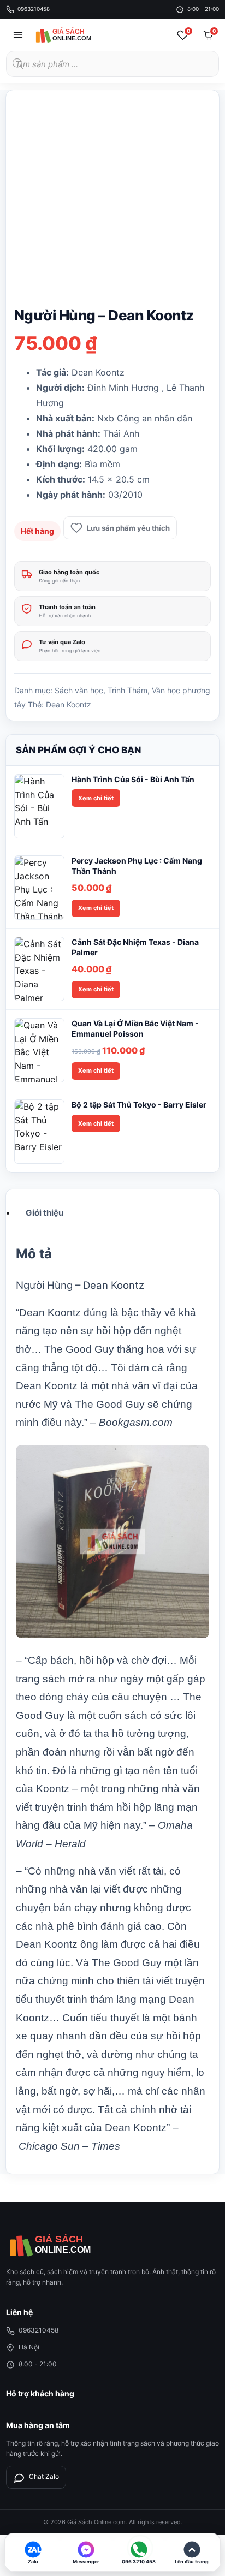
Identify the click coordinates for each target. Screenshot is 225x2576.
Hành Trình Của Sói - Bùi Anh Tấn (133, 779)
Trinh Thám (128, 690)
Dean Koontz (69, 704)
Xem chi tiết (96, 798)
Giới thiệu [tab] (45, 1213)
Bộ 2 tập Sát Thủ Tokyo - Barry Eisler (139, 1105)
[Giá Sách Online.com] (74, 35)
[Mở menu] (18, 35)
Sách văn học (79, 690)
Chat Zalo (44, 2476)
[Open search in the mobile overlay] (112, 64)
